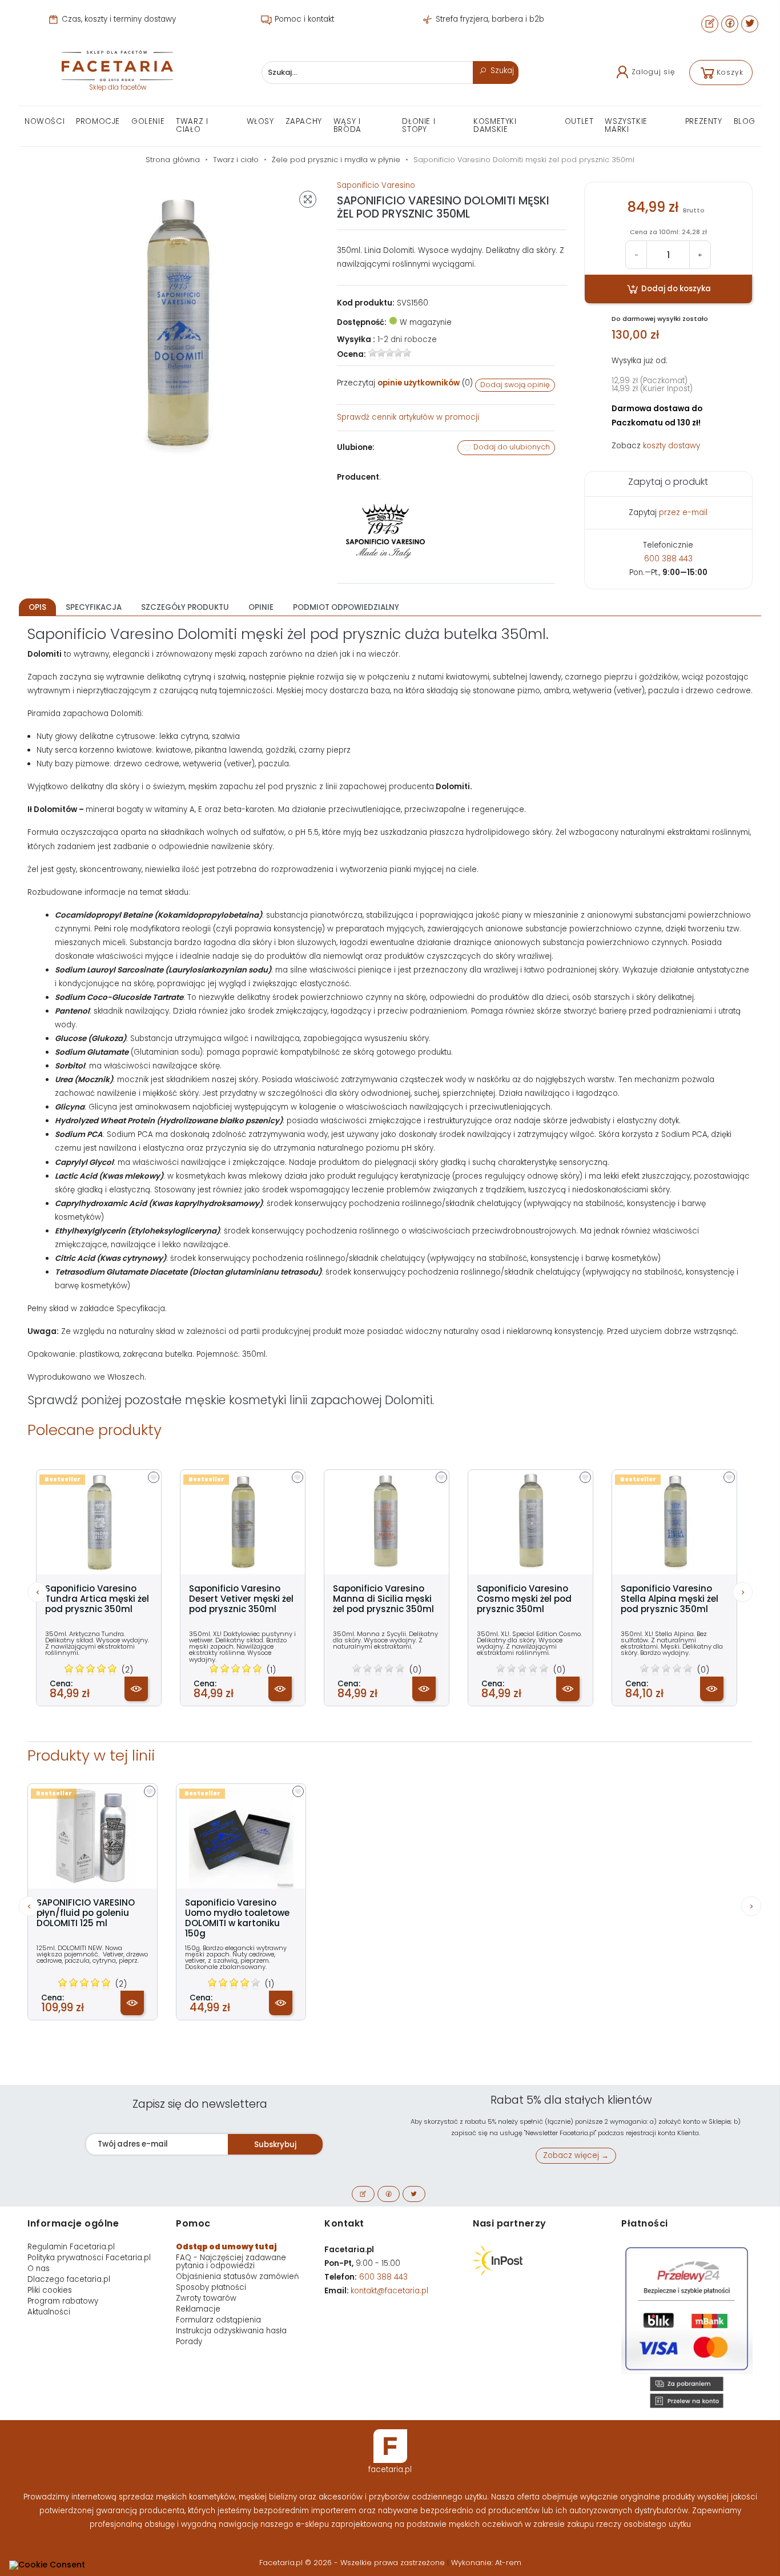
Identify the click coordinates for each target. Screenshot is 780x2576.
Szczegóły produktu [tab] (185, 607)
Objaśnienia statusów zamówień (237, 2276)
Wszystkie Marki (626, 125)
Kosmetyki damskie (495, 125)
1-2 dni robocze (407, 339)
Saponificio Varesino (376, 185)
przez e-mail (683, 513)
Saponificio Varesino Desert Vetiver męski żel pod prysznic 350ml (241, 1599)
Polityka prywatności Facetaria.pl (89, 2258)
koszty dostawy (672, 446)
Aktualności (49, 2312)
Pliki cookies (50, 2290)
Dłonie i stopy (419, 125)
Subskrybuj (275, 2145)
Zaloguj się (653, 72)
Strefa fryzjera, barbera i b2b (489, 19)
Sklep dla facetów (118, 87)
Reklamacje (198, 2309)
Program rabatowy (63, 2301)
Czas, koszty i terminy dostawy (118, 19)
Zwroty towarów (206, 2298)
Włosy (260, 121)
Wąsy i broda (347, 125)
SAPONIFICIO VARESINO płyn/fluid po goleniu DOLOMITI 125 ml (86, 1913)
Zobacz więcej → (576, 2155)
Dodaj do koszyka (675, 289)
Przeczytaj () (405, 383)
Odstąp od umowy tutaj (226, 2247)
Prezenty (704, 121)
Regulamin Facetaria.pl (71, 2247)
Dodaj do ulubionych (511, 447)
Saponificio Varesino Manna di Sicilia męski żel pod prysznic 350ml (383, 1599)
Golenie (148, 121)
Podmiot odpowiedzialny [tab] (346, 607)
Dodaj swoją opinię (515, 385)
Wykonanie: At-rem (486, 2563)
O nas (39, 2268)
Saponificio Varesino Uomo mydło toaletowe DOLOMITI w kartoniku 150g (237, 1918)
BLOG (745, 121)
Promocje (98, 121)
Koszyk (730, 72)
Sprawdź (408, 417)
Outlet (579, 121)
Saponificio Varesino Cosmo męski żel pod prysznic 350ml (524, 1599)
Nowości (45, 121)
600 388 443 (668, 559)
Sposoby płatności (211, 2287)
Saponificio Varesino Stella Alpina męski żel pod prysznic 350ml (670, 1599)
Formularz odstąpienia (218, 2320)
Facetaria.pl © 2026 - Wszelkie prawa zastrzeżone (353, 2563)
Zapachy (304, 121)
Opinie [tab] (261, 607)
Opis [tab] (37, 607)
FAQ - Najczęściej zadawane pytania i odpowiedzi (231, 2262)
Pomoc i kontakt (303, 19)
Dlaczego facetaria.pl (69, 2279)
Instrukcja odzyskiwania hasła (231, 2331)
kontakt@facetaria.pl (389, 2291)
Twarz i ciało (192, 125)
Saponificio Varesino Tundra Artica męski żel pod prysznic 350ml (97, 1599)
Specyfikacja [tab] (94, 607)
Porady (189, 2342)
